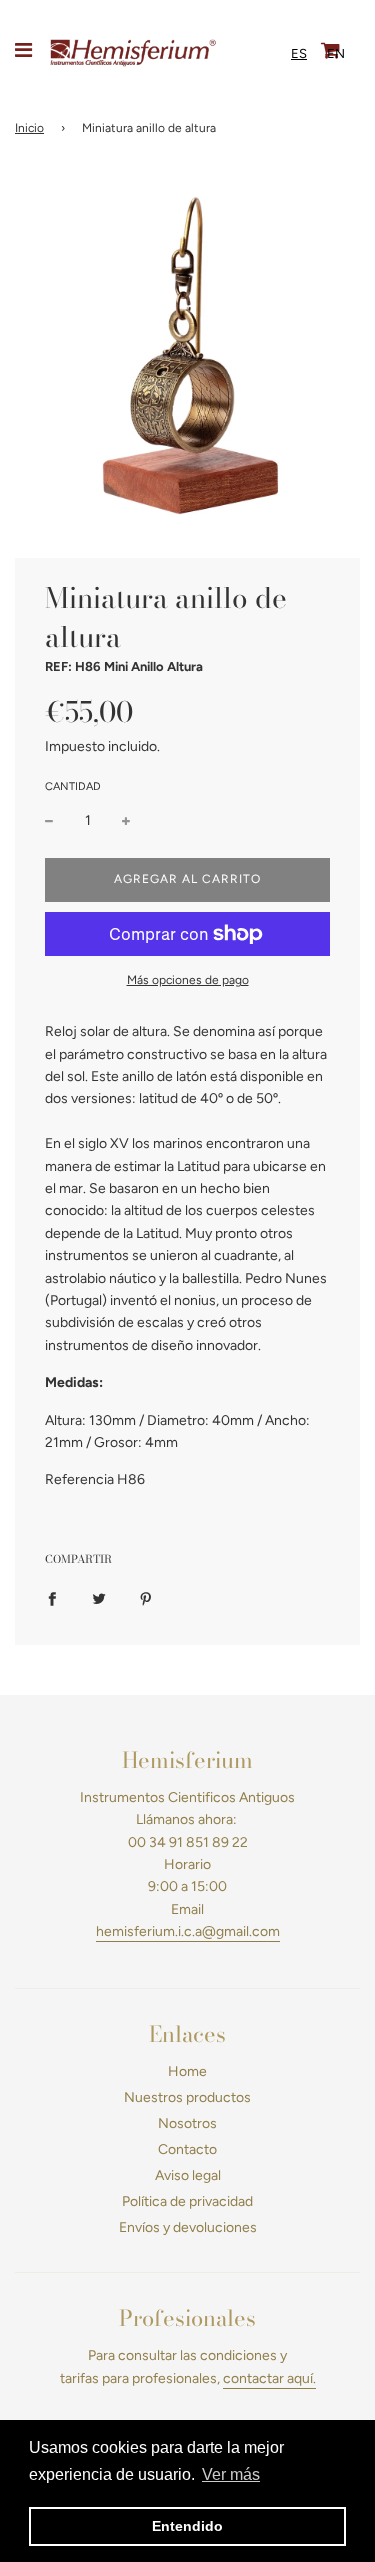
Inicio (29, 128)
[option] (336, 53)
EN (336, 53)
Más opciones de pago (188, 980)
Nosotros (187, 2123)
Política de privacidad (187, 2201)
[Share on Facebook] (52, 1599)
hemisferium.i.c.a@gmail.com (188, 1931)
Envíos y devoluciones (188, 2227)
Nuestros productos (187, 2097)
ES (299, 53)
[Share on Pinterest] (146, 1599)
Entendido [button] (187, 2526)
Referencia (79, 1479)
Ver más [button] (231, 2474)
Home (187, 2071)
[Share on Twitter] (99, 1599)
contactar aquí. (269, 2378)
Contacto (187, 2149)
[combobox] (299, 53)
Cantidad (73, 786)
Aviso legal (188, 2175)
